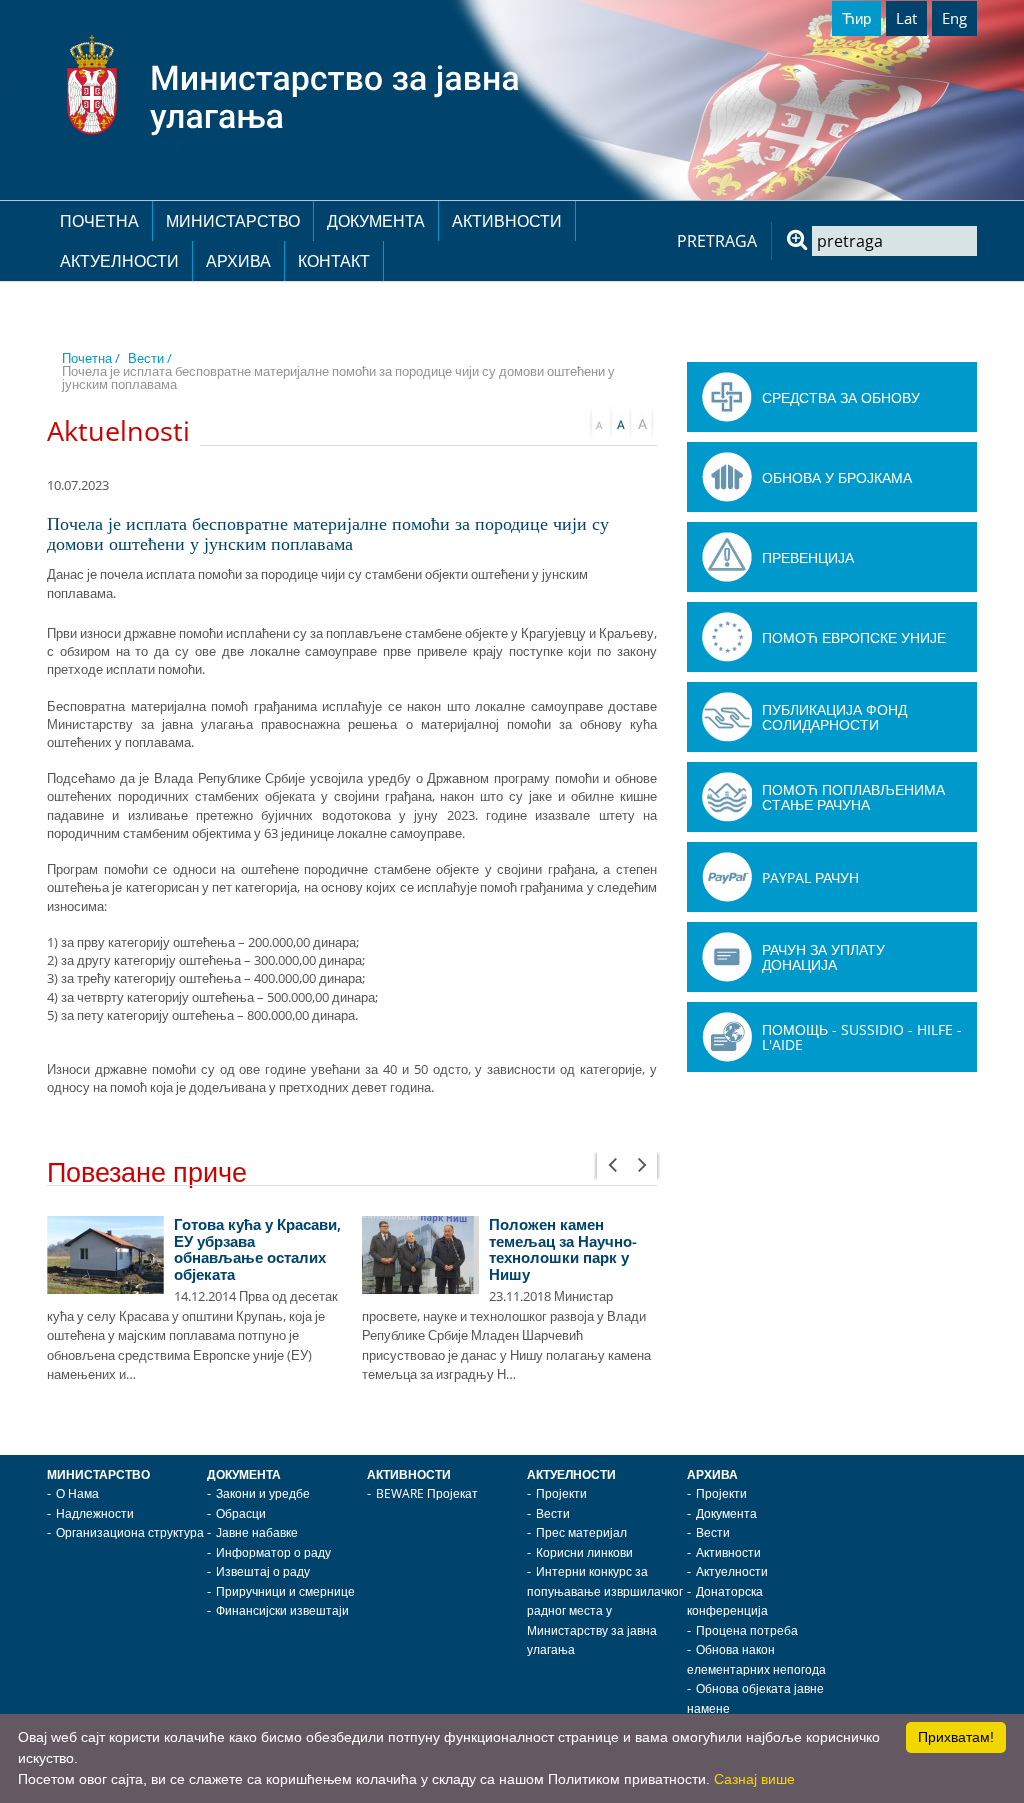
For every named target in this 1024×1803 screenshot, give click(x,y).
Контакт (334, 261)
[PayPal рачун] (727, 877)
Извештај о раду (263, 1571)
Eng (954, 18)
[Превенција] (727, 557)
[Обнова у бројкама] (727, 477)
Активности (507, 221)
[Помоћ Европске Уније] (727, 637)
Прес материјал (581, 1532)
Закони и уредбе (263, 1493)
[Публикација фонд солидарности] (727, 717)
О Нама (77, 1493)
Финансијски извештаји (282, 1610)
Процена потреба (747, 1630)
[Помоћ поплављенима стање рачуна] (727, 797)
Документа (376, 221)
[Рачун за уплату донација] (727, 957)
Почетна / (91, 358)
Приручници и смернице (285, 1591)
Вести (553, 1513)
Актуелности (119, 261)
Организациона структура (130, 1532)
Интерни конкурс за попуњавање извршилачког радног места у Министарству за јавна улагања (605, 1610)
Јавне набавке (257, 1532)
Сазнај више (754, 1779)
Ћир (856, 18)
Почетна (99, 221)
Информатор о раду (273, 1552)
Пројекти (561, 1493)
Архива (238, 261)
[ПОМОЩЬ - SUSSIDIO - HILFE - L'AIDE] (727, 1037)
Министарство (233, 221)
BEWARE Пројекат (427, 1493)
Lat (906, 18)
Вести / (150, 358)
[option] (194, 1300)
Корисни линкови (584, 1552)
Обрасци (241, 1513)
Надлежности (95, 1513)
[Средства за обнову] (727, 397)
